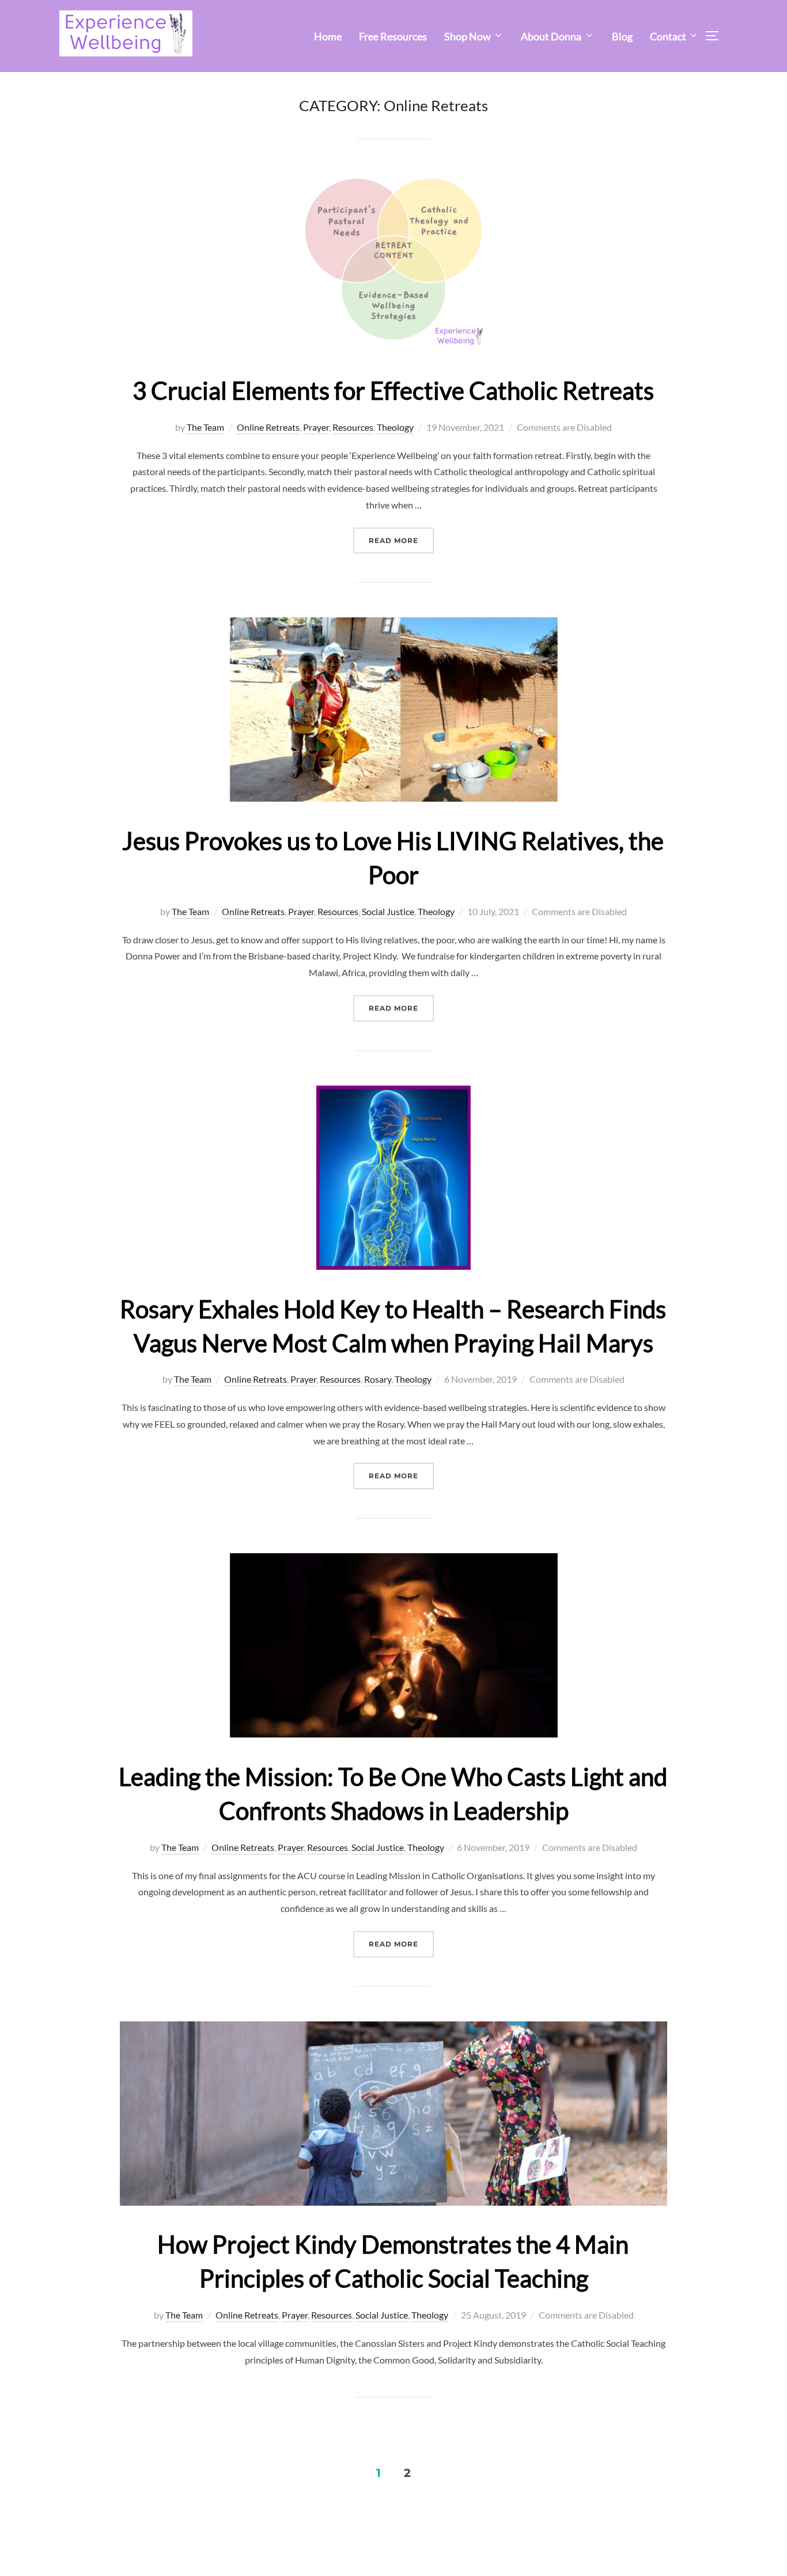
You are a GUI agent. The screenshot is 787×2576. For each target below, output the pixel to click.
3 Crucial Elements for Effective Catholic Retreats (393, 390)
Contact (668, 36)
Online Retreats (268, 427)
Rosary (378, 1379)
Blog (622, 36)
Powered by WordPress (102, 2547)
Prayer (316, 427)
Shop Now (468, 36)
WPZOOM (708, 2547)
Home (328, 36)
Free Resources (393, 36)
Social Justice (388, 911)
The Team (205, 427)
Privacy (73, 2534)
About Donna (551, 36)
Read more (401, 540)
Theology (395, 427)
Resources (353, 427)
